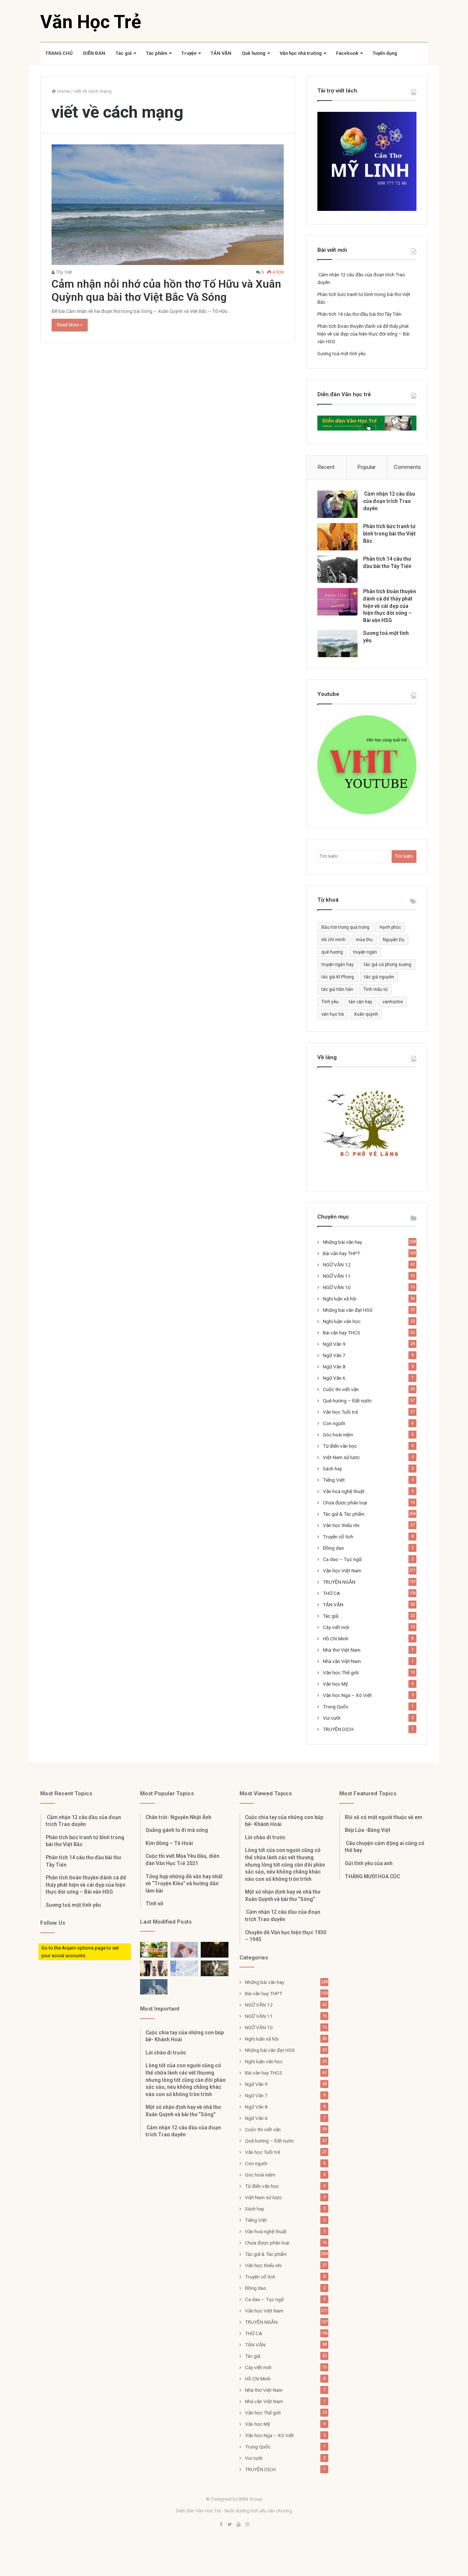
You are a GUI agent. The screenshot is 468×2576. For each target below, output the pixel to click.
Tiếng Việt (334, 1480)
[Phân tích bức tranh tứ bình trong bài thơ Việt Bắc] (337, 537)
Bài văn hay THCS (341, 1333)
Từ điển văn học (340, 1446)
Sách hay (332, 1469)
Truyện (189, 53)
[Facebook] (221, 2525)
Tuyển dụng (385, 53)
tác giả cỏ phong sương (388, 965)
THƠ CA (331, 1593)
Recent (326, 467)
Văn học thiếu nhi (341, 1525)
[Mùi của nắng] (184, 1968)
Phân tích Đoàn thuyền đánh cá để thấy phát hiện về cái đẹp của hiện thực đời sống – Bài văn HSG (363, 334)
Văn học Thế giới (341, 1672)
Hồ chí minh (333, 940)
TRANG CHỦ (59, 53)
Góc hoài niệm (338, 1435)
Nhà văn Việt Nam (342, 1661)
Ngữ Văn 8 (334, 1367)
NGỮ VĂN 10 (337, 1287)
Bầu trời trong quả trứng (345, 927)
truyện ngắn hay (337, 965)
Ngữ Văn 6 (334, 1378)
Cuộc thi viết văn (341, 1389)
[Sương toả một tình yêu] (337, 643)
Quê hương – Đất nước (347, 1401)
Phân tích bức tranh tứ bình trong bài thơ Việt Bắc (389, 533)
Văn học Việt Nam (342, 1571)
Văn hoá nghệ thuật (344, 1491)
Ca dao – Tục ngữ (342, 1559)
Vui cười (332, 1718)
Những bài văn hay (342, 1242)
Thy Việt (63, 272)
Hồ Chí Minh (336, 1639)
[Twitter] (230, 2525)
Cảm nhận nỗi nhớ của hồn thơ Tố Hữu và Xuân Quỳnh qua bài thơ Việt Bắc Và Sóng (166, 290)
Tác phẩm (156, 53)
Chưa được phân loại (345, 1503)
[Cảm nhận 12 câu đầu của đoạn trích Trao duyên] (337, 504)
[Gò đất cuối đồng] (214, 1968)
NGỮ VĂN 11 (337, 1276)
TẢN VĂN (221, 53)
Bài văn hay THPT (341, 1253)
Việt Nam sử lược (341, 1457)
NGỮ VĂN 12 (337, 1265)
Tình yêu (330, 1002)
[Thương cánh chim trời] (154, 1987)
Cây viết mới (336, 1627)
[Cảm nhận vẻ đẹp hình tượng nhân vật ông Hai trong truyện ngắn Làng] (154, 1950)
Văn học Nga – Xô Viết (347, 1695)
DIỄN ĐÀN (94, 53)
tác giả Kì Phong (338, 977)
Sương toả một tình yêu (341, 354)
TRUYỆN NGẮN (339, 1582)
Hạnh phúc (390, 927)
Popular (367, 467)
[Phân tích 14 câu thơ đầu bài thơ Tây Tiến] (337, 569)
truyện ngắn (365, 952)
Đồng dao (333, 1548)
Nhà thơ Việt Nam (342, 1650)
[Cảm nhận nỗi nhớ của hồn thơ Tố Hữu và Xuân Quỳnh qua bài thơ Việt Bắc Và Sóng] (168, 205)
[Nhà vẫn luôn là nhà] (154, 1968)
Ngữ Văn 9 (334, 1344)
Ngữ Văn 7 (334, 1355)
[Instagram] (247, 2525)
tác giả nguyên (379, 977)
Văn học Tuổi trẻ (340, 1412)
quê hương (332, 952)
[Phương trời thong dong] (214, 1950)
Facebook (347, 53)
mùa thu (364, 940)
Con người (334, 1423)
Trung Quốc (336, 1706)
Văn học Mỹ (335, 1684)
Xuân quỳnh (366, 1014)
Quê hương (254, 53)
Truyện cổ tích (338, 1537)
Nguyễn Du (394, 940)
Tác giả (124, 53)
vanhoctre (393, 1002)
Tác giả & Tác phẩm (344, 1514)
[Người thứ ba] (184, 1950)
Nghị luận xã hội (340, 1299)
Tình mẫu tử (375, 989)
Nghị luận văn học (342, 1321)
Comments (407, 467)
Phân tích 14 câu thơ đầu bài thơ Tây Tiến (359, 314)
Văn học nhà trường (301, 53)
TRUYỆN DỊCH (338, 1729)
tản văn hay (361, 1002)
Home (63, 91)
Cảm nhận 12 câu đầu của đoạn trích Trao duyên (389, 501)
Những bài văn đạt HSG (348, 1310)
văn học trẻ (333, 1014)
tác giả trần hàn (337, 989)
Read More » (70, 325)
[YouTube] (238, 2525)
